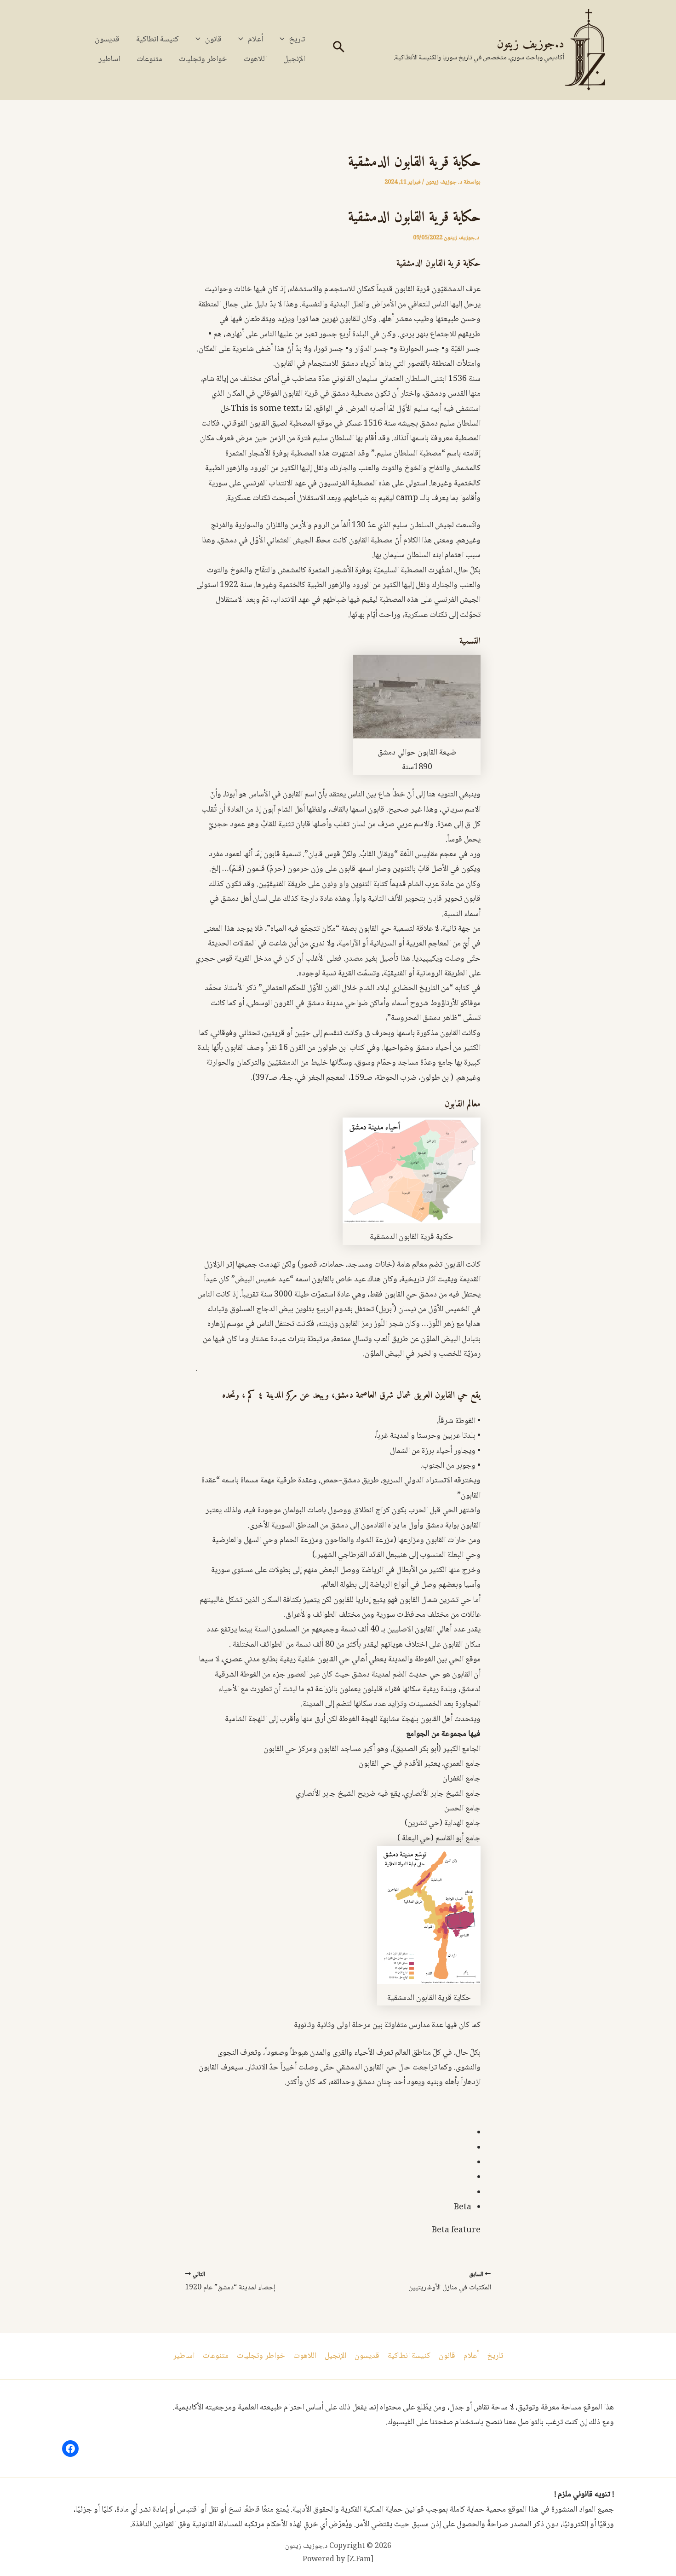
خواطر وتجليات (203, 59)
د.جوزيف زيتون (530, 44)
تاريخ (297, 40)
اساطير (109, 59)
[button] (338, 50)
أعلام (255, 40)
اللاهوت (255, 59)
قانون (213, 40)
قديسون (107, 40)
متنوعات (149, 59)
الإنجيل (294, 59)
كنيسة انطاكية (158, 40)
